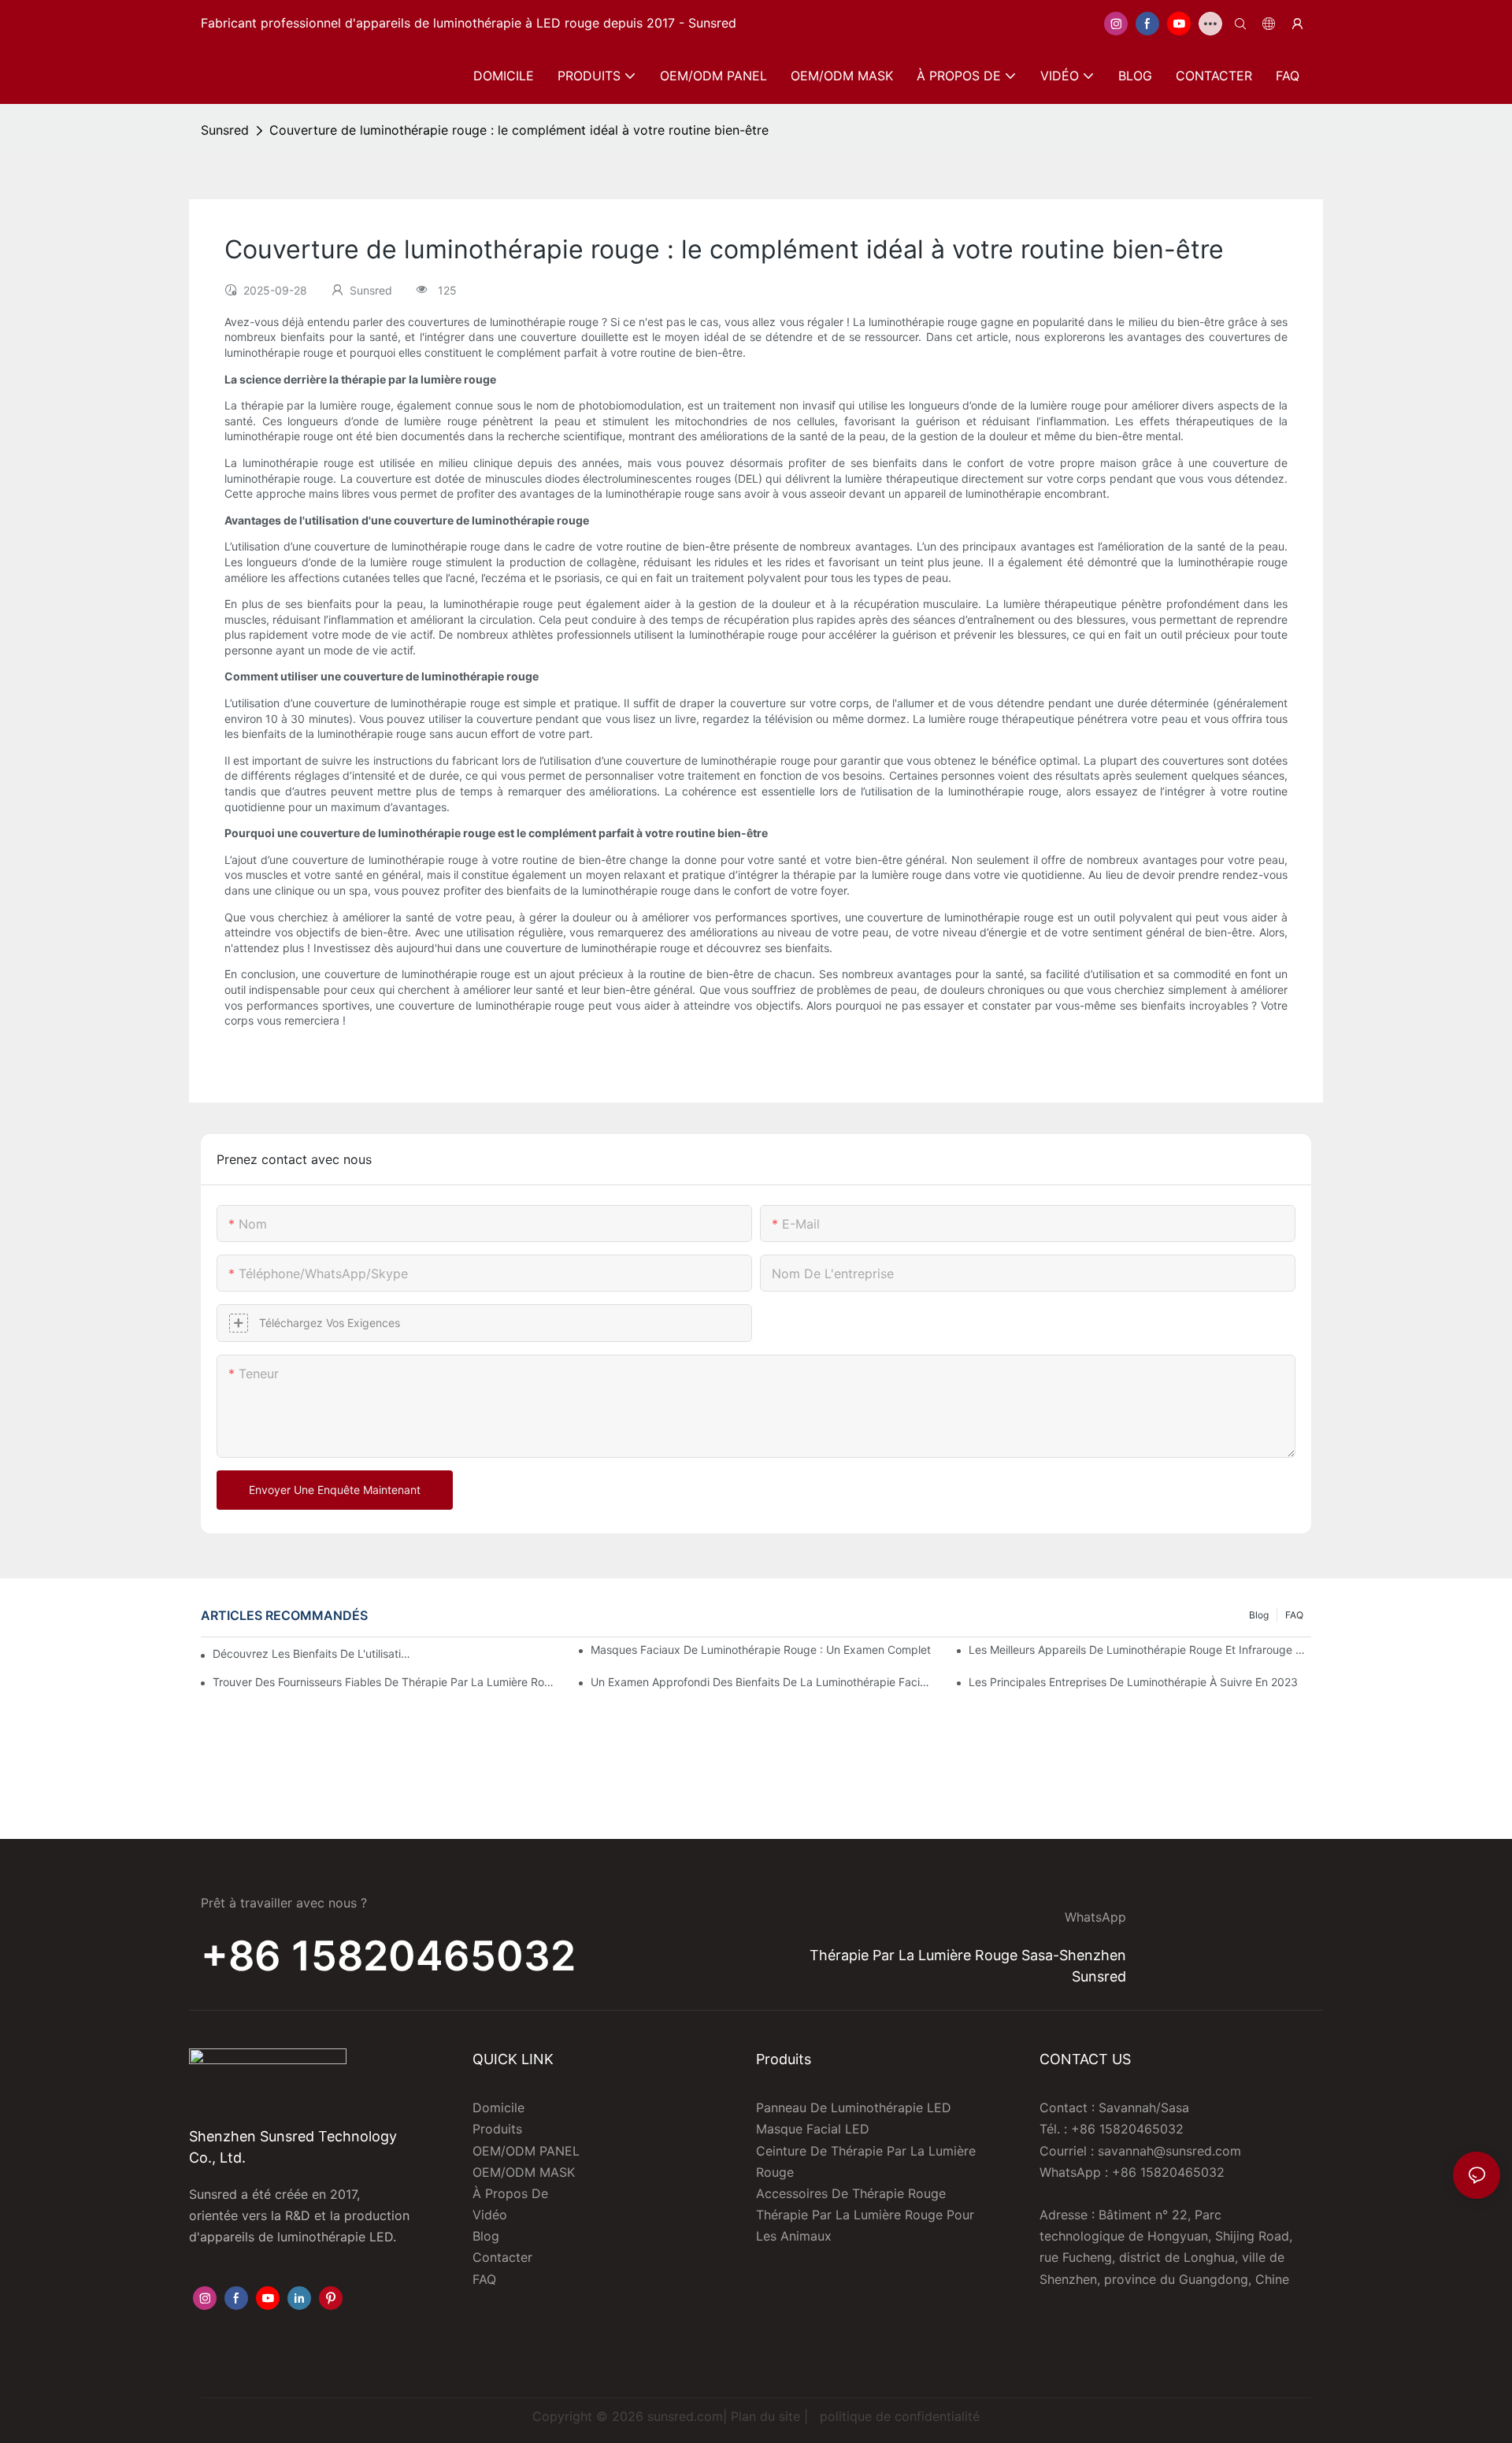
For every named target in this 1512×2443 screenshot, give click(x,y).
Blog (1259, 1615)
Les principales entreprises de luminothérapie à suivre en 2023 (1133, 1682)
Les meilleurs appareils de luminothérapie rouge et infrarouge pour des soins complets (1140, 1650)
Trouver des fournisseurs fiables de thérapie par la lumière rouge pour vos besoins (384, 1682)
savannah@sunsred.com (1169, 2151)
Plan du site (765, 2416)
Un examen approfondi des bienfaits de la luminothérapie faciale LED (762, 1682)
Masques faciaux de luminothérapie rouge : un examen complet (761, 1650)
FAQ (1294, 1615)
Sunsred (225, 130)
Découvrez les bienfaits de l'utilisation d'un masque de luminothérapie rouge (311, 1653)
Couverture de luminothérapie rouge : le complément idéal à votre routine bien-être (519, 130)
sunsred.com (685, 2416)
